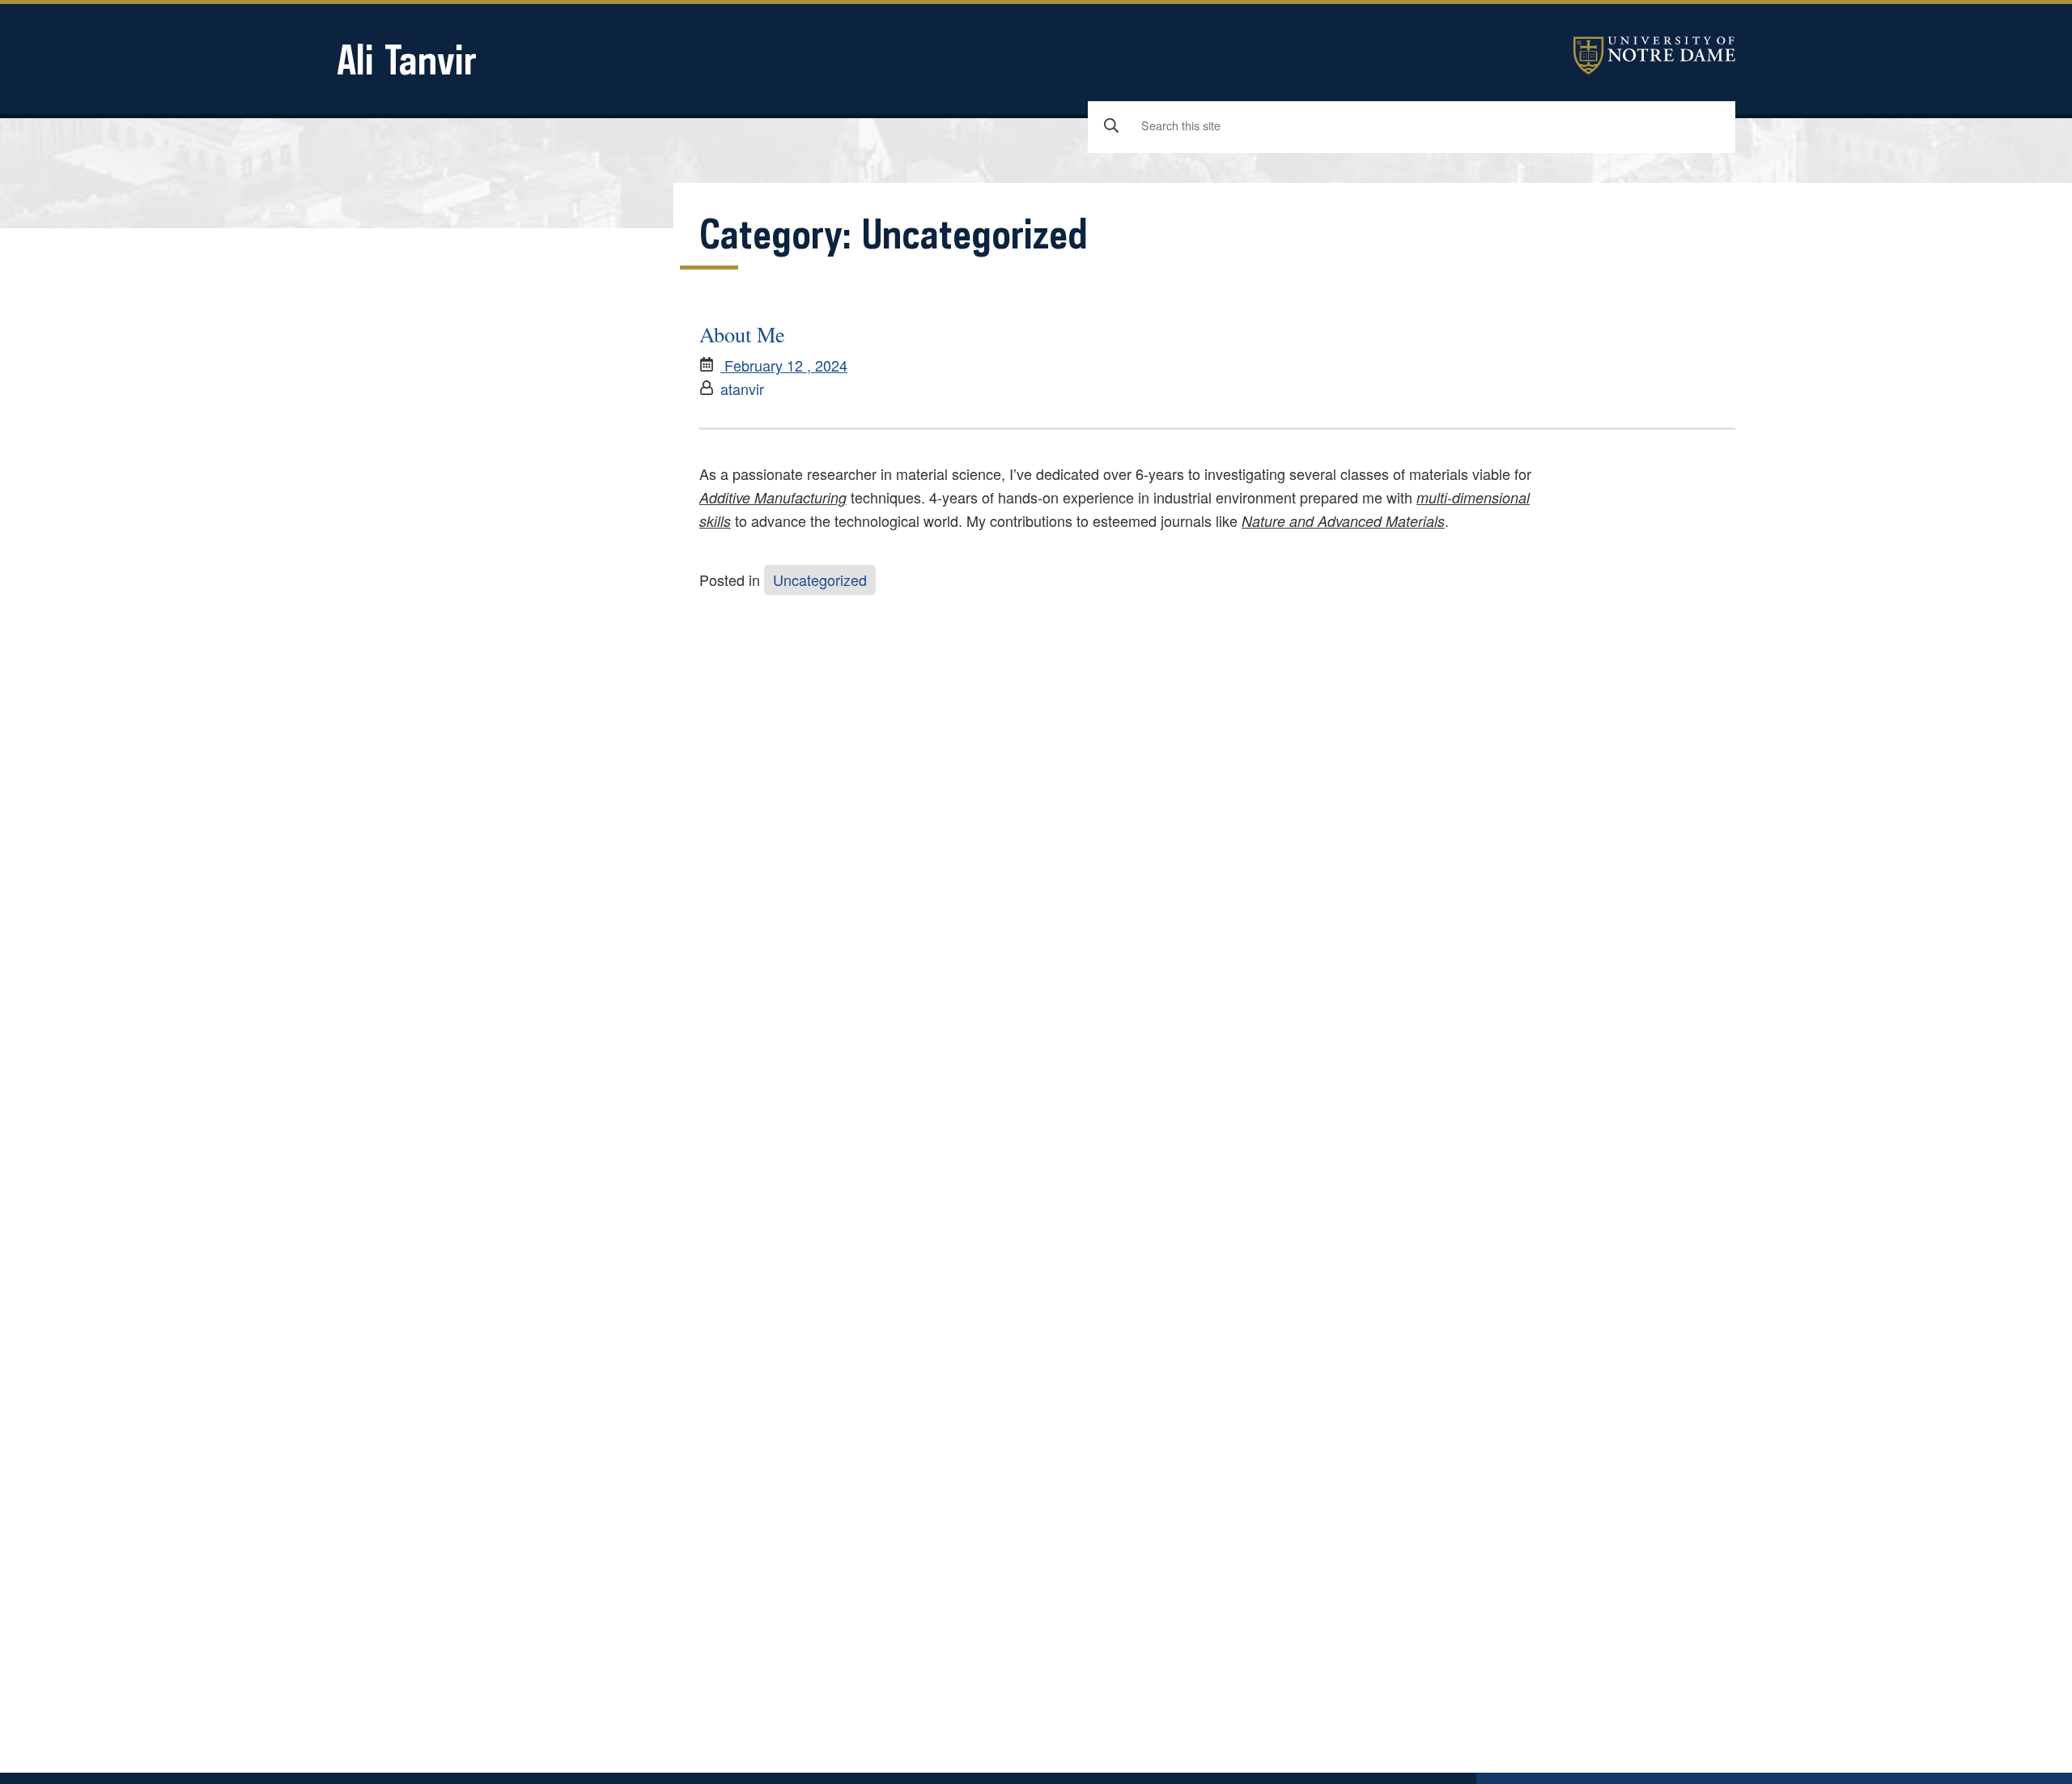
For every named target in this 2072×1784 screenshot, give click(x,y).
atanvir (742, 389)
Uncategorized (820, 580)
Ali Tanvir (407, 59)
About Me (742, 334)
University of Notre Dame (1654, 55)
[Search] (1111, 126)
